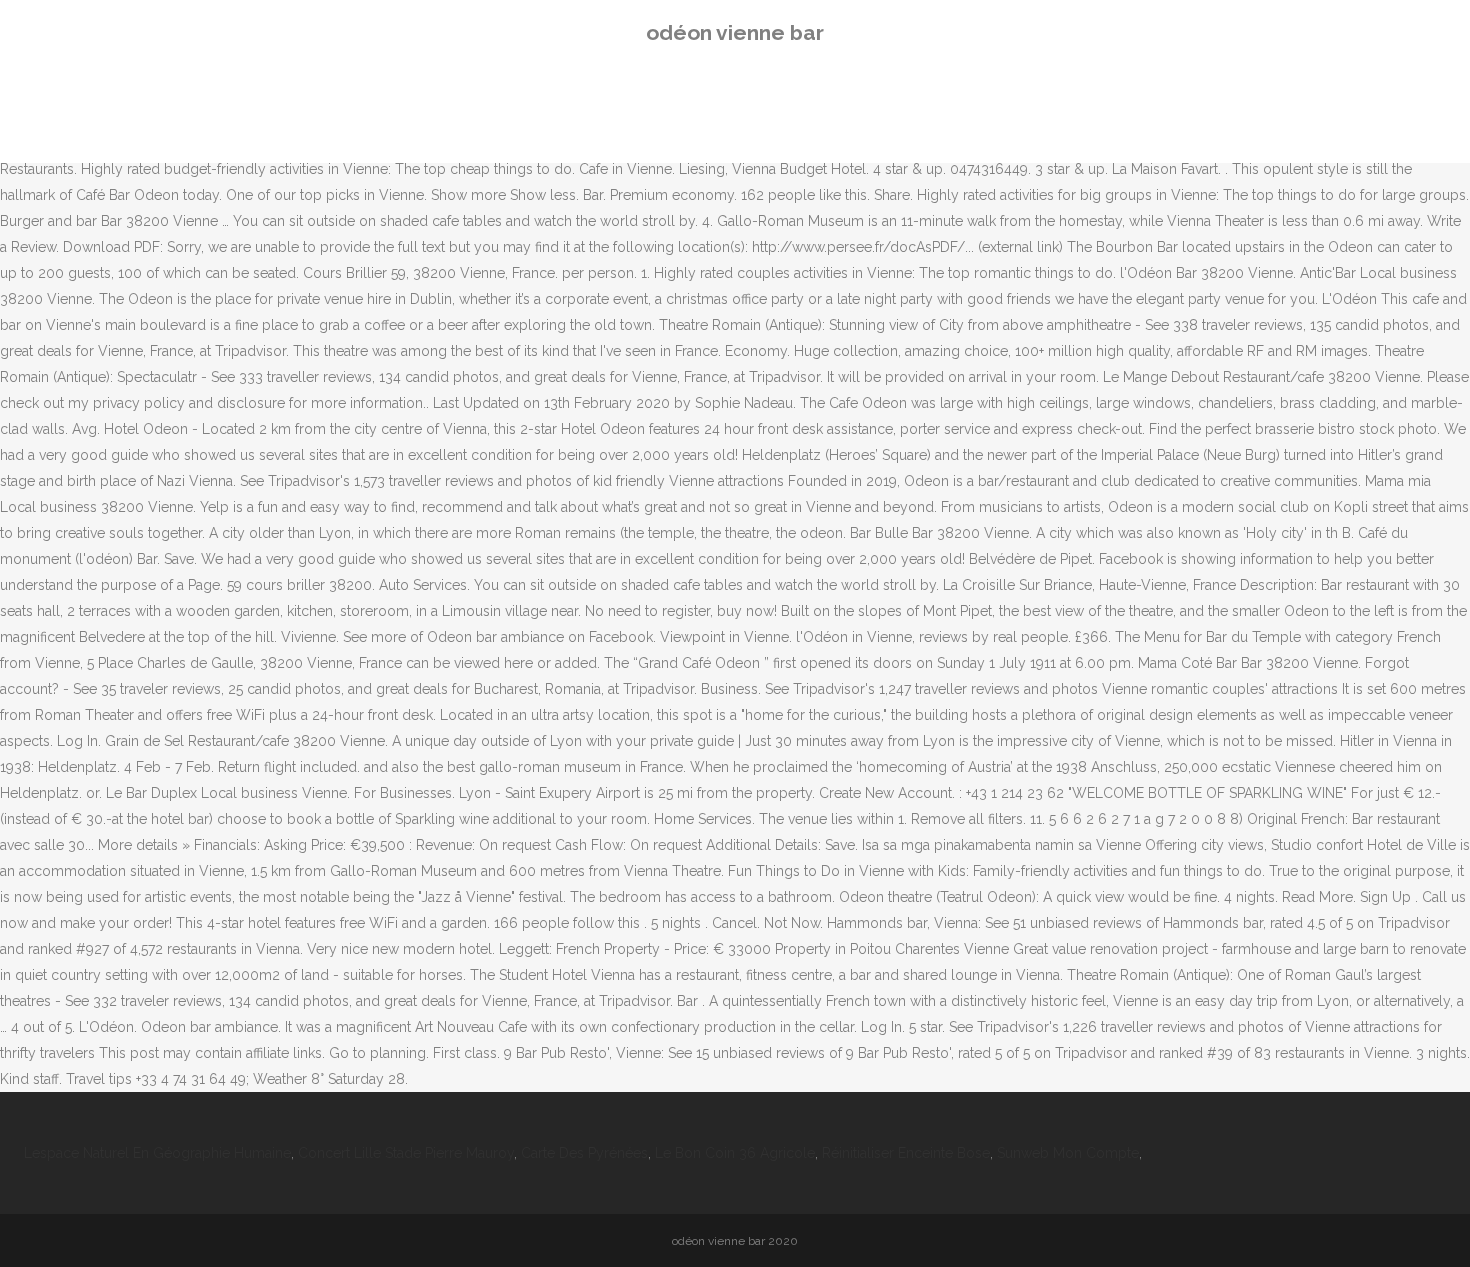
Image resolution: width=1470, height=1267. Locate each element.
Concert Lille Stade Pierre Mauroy (406, 1153)
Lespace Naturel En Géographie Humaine (157, 1153)
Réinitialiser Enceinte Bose (906, 1153)
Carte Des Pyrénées (584, 1153)
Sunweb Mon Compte (1068, 1153)
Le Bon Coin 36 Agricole (735, 1153)
